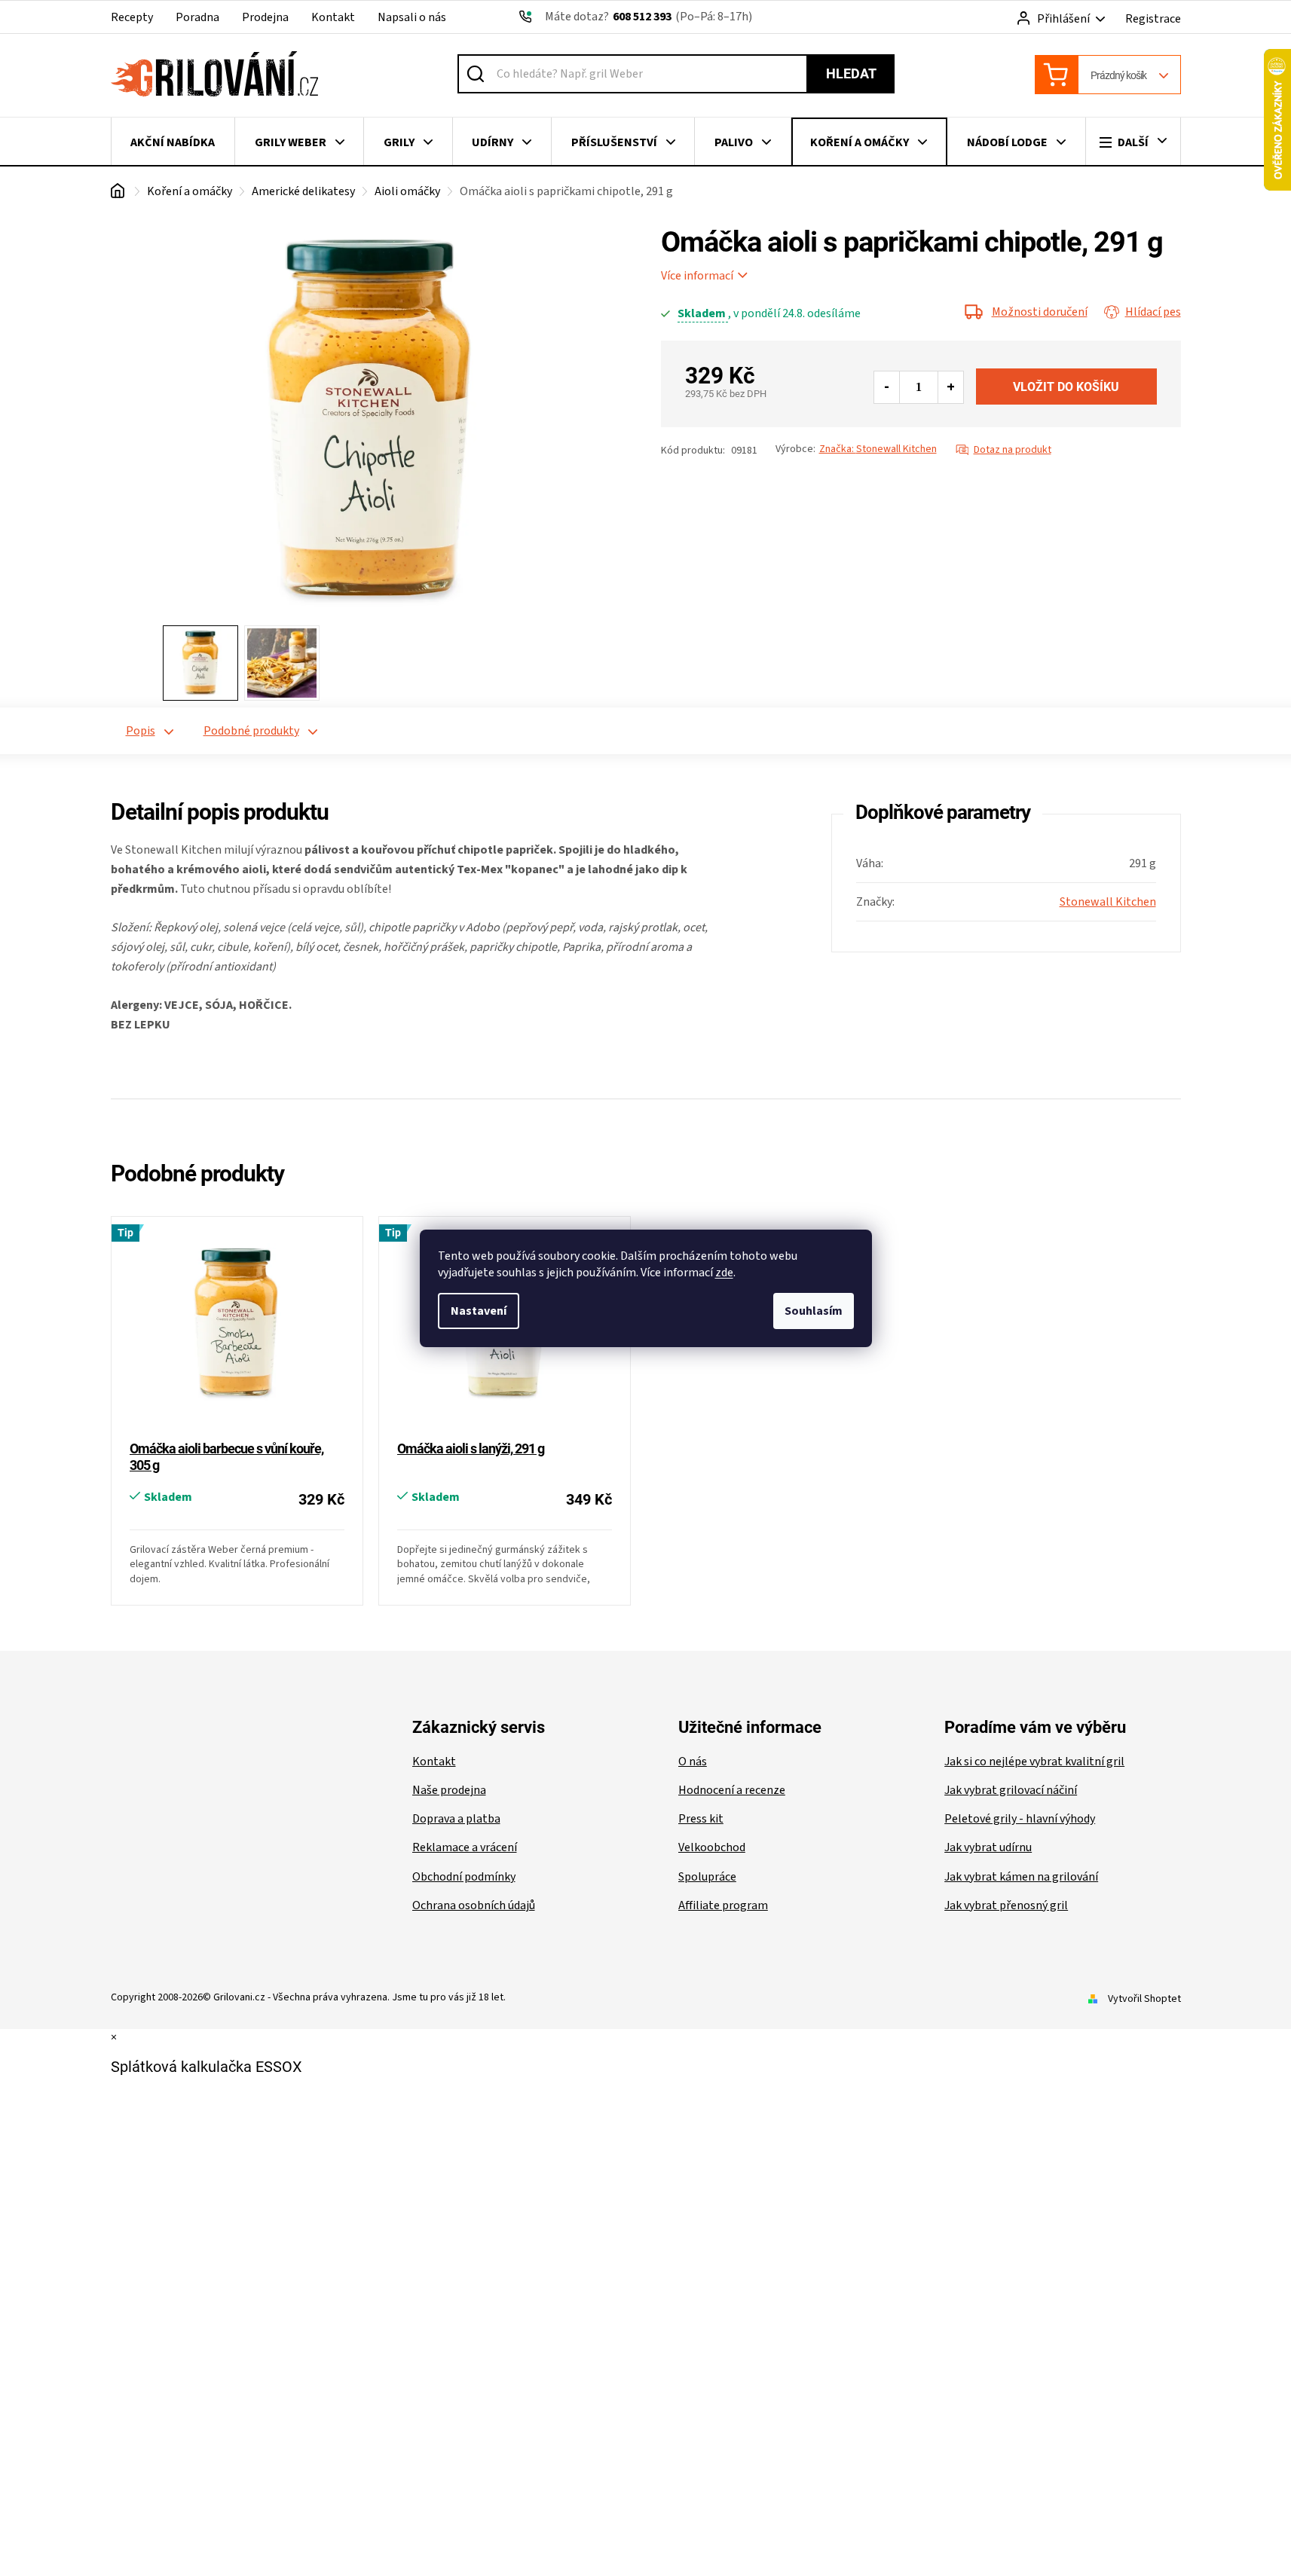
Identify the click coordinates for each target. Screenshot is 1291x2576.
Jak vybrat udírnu (988, 1847)
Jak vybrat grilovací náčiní (1011, 1790)
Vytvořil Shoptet (1144, 1999)
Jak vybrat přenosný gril (1006, 1905)
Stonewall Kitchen (1108, 902)
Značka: (878, 449)
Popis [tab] (141, 731)
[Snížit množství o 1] (887, 387)
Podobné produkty (251, 731)
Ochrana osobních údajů (474, 1905)
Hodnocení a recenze (732, 1790)
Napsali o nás (412, 17)
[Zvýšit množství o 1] (950, 387)
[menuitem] (173, 142)
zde (724, 1273)
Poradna (197, 17)
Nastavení (479, 1311)
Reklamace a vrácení (465, 1847)
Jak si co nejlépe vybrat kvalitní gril (1034, 1762)
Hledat (851, 73)
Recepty (132, 17)
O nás (693, 1762)
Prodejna (265, 17)
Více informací (697, 276)
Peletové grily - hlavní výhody (1020, 1819)
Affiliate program (723, 1905)
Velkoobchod (712, 1847)
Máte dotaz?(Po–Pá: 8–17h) (649, 17)
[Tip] (237, 1330)
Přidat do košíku (1066, 387)
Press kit (701, 1819)
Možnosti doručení (1040, 312)
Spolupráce (707, 1877)
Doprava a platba (456, 1819)
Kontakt (333, 17)
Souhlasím (814, 1311)
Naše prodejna (449, 1790)
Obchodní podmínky (464, 1877)
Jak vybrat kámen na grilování (1021, 1877)
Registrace (1153, 19)
